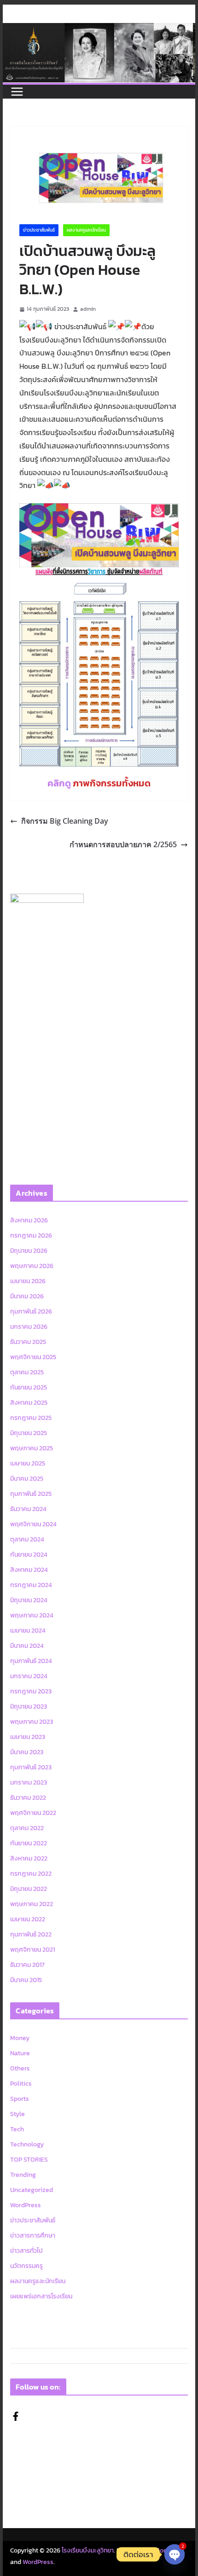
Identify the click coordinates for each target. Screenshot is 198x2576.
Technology (27, 2144)
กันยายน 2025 (29, 1387)
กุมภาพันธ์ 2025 (31, 1494)
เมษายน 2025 (28, 1463)
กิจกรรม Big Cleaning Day (65, 821)
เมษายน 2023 (28, 1737)
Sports (20, 2099)
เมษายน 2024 (28, 1631)
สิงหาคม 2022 (29, 1858)
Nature (20, 2053)
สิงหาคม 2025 (29, 1403)
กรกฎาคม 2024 (31, 1585)
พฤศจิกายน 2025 (33, 1357)
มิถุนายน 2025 (29, 1433)
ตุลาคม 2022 (27, 1828)
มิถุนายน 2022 (29, 1889)
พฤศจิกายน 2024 (33, 1524)
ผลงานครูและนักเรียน (86, 230)
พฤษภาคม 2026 (32, 1266)
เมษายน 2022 (28, 1919)
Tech (17, 2129)
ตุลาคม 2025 (27, 1372)
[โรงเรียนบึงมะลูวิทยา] (99, 29)
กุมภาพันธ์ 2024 (31, 1661)
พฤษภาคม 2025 (32, 1448)
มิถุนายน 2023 (29, 1707)
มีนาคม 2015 (26, 1980)
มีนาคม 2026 (27, 1296)
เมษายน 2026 (28, 1281)
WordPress (26, 2205)
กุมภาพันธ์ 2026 (31, 1311)
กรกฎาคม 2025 (31, 1418)
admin (88, 309)
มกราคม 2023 (29, 1782)
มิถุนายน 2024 (29, 1600)
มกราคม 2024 (29, 1676)
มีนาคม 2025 (27, 1479)
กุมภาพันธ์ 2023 (31, 1767)
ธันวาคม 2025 (28, 1342)
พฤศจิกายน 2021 (32, 1950)
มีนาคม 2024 (27, 1646)
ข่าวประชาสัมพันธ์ (39, 230)
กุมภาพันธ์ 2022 (31, 1934)
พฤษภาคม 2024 (32, 1615)
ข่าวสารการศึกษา (33, 2236)
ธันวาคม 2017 (27, 1965)
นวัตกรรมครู (26, 2266)
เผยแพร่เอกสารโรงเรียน (41, 2296)
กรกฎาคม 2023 (31, 1691)
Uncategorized (32, 2190)
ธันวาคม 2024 (28, 1509)
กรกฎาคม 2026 (31, 1236)
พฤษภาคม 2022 (32, 1904)
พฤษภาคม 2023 (32, 1722)
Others (20, 2068)
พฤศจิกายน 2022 (33, 1813)
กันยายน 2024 (29, 1555)
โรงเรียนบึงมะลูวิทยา (88, 2550)
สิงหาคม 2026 (29, 1220)
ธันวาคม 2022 (28, 1798)
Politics (21, 2084)
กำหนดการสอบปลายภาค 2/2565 (123, 844)
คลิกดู (99, 783)
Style (17, 2114)
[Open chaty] (175, 2547)
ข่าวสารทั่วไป (26, 2251)
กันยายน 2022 (29, 1843)
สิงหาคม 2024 (29, 1570)
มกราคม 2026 (29, 1327)
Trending (23, 2175)
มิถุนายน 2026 (29, 1251)
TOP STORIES (29, 2160)
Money (20, 2038)
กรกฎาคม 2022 (31, 1874)
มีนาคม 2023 (27, 1752)
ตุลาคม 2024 (27, 1539)
